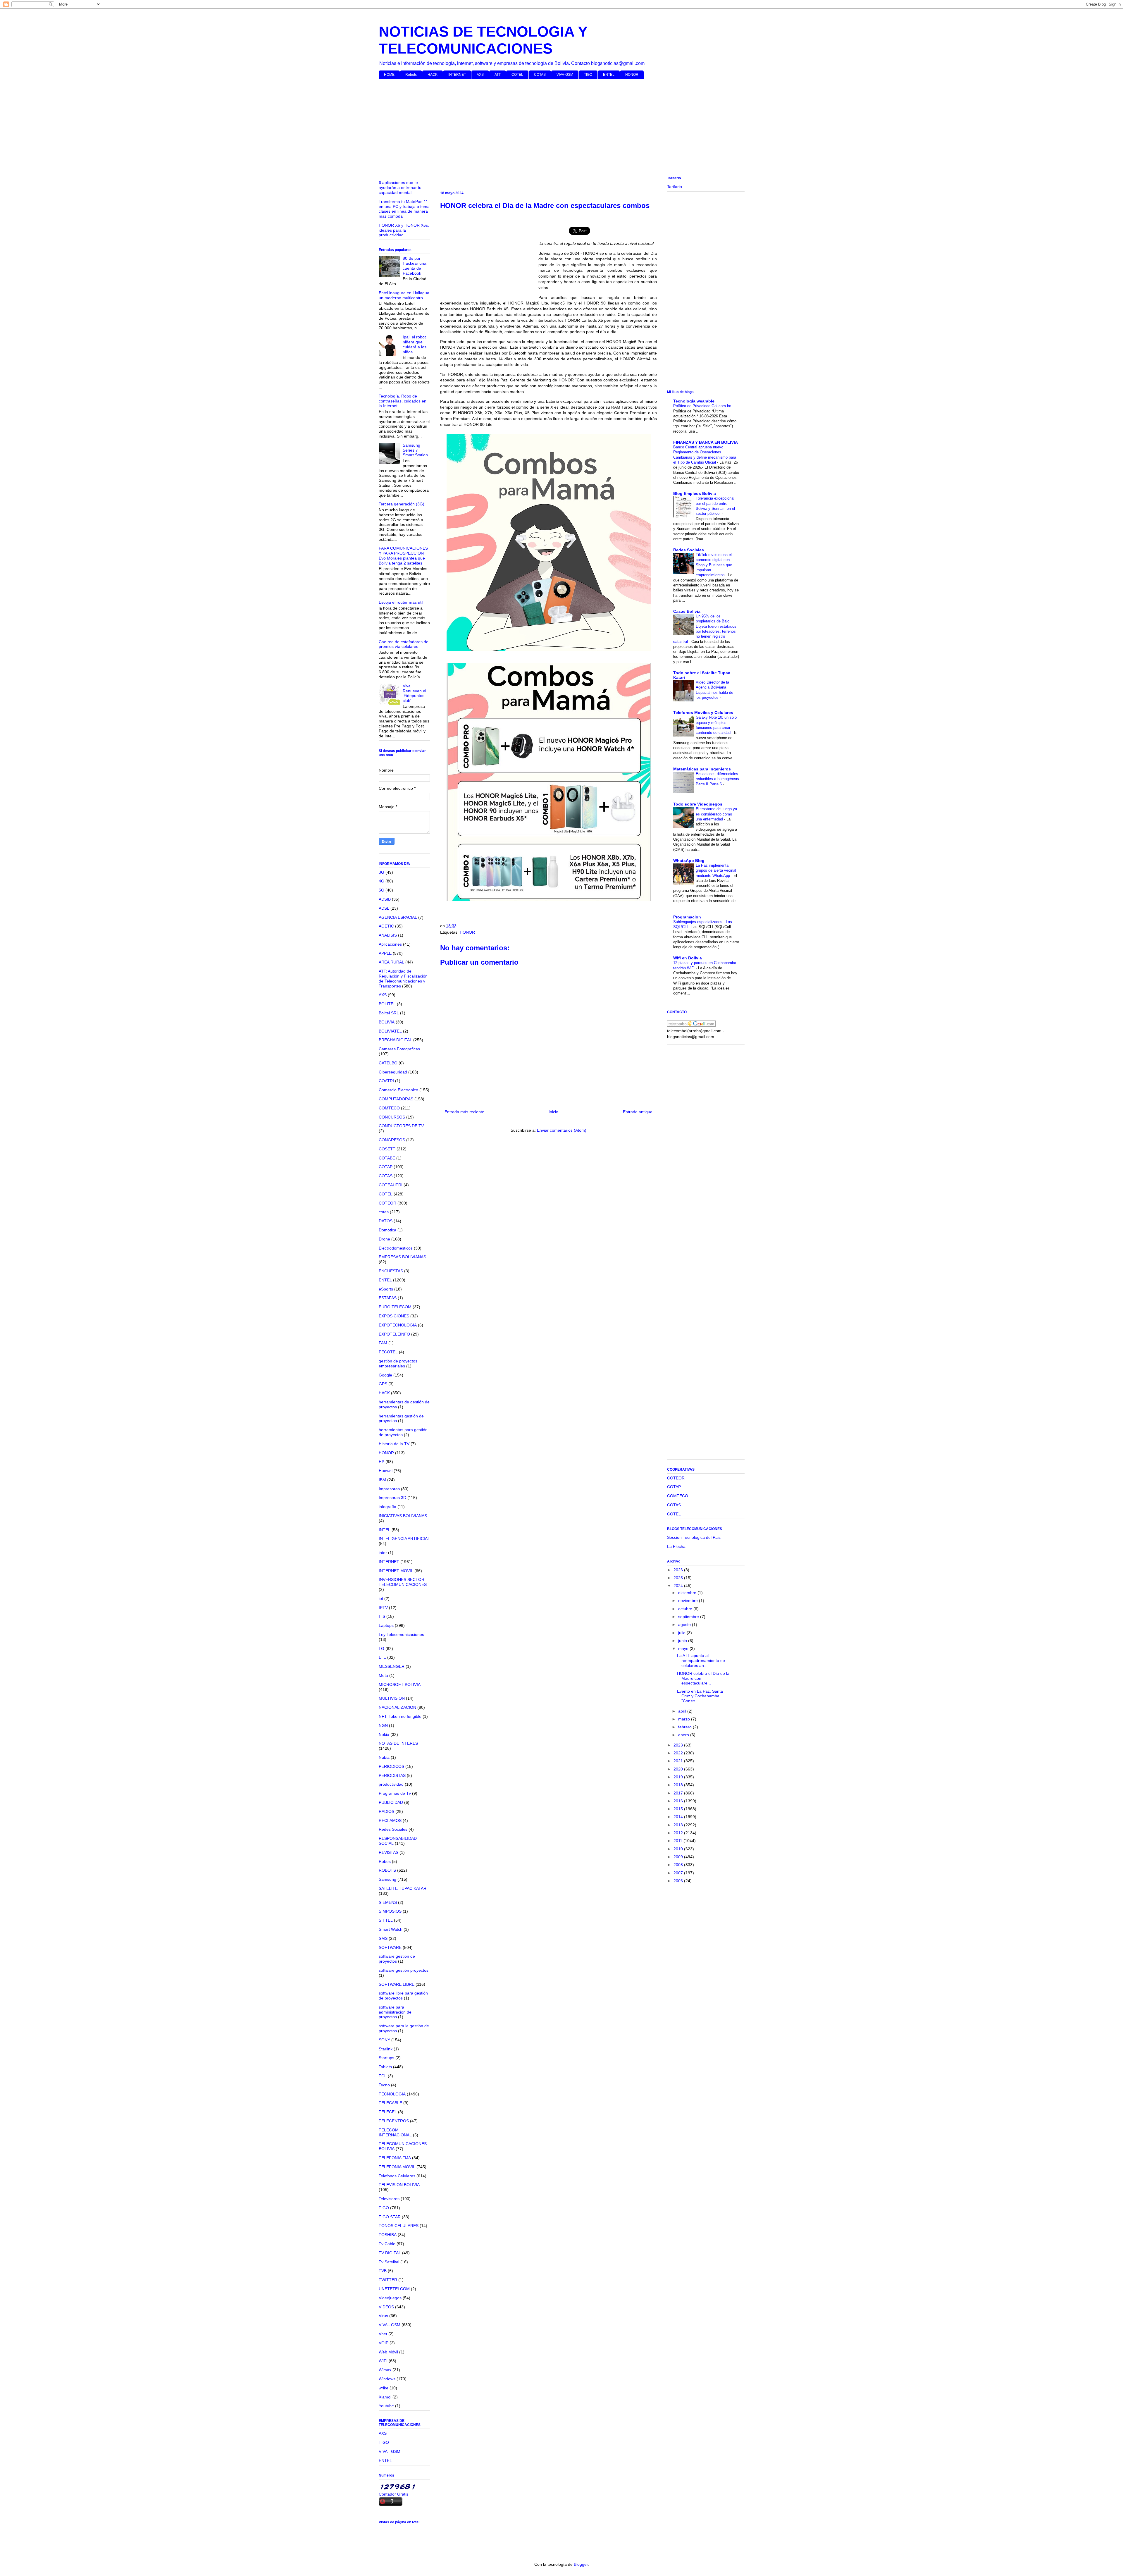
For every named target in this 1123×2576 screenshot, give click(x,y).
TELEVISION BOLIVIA (399, 2185)
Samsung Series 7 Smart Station (415, 450)
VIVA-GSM (565, 75)
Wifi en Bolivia (688, 958)
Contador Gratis (393, 2494)
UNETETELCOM (394, 2289)
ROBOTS (387, 1870)
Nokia (384, 1734)
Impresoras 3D (392, 1498)
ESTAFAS (388, 1298)
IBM (382, 1480)
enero (684, 1735)
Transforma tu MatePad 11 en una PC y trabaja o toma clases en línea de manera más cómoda (404, 209)
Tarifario (675, 187)
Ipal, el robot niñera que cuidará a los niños (415, 344)
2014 (679, 1817)
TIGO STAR (390, 2217)
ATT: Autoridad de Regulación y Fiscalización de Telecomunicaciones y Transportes (403, 978)
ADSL (384, 908)
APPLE (385, 953)
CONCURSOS (392, 1117)
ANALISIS (388, 935)
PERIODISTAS (392, 1775)
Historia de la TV (394, 1444)
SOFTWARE (390, 1947)
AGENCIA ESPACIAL (398, 917)
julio (682, 1633)
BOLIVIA (387, 1022)
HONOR (632, 75)
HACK (433, 75)
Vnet (383, 2334)
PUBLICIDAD (391, 1802)
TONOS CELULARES (399, 2226)
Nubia (384, 1757)
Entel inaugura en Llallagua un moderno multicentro (404, 295)
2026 (679, 1570)
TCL (383, 2076)
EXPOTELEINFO (394, 1334)
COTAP (386, 1167)
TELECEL (388, 2112)
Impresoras (389, 1489)
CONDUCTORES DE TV (401, 1126)
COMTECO (389, 1108)
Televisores (389, 2199)
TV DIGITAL (390, 2253)
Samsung (387, 1879)
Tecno (384, 2085)
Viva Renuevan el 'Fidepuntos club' (414, 693)
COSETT (387, 1149)
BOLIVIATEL (390, 1031)
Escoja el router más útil (401, 602)
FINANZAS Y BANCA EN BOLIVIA (706, 442)
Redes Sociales (393, 1829)
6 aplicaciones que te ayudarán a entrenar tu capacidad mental (400, 187)
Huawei (386, 1471)
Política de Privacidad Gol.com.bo (703, 406)
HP (381, 1462)
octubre (686, 1609)
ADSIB (385, 899)
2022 (679, 1753)
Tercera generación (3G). (402, 504)
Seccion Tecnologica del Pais (694, 1537)
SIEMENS (388, 1902)
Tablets (385, 2067)
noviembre (689, 1601)
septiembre (689, 1617)
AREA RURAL (391, 962)
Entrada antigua (638, 1112)
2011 (678, 1841)
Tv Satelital (389, 2262)
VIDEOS (386, 2307)
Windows (387, 2379)
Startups (386, 2058)
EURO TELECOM (395, 1307)
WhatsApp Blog (689, 861)
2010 (679, 1849)
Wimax (385, 2370)
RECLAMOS (390, 1820)
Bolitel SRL (389, 1013)
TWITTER (388, 2280)
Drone (384, 1239)
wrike (384, 2388)
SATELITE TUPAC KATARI (403, 1888)
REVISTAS (389, 1852)
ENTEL (609, 75)
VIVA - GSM (390, 2325)
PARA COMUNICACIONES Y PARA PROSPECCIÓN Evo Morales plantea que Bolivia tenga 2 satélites (403, 555)
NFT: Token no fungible (400, 1716)
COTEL (517, 75)
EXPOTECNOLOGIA (398, 1325)
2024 (679, 1586)
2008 (679, 1865)
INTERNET (457, 75)
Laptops (386, 1625)
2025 (679, 1578)
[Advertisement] (554, 129)
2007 (679, 1873)
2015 (679, 1809)
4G (381, 881)
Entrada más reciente (464, 1112)
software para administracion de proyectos (395, 2012)
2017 (679, 1793)
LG (381, 1648)
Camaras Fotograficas (399, 1049)
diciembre (688, 1593)
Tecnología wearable (694, 401)
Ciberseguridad (393, 1072)
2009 (679, 1857)
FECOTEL (388, 1352)
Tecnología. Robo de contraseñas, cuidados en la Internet (403, 401)
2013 (679, 1825)
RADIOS (386, 1811)
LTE (382, 1657)
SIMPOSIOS (390, 1911)
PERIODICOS (391, 1766)
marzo (685, 1719)
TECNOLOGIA (392, 2094)
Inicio (553, 1112)
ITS (382, 1616)
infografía (387, 1507)
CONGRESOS (392, 1140)
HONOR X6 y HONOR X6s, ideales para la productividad (404, 230)
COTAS (540, 75)
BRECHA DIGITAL (395, 1040)
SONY (384, 2040)
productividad (391, 1784)
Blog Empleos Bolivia (695, 493)
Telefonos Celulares (397, 2176)
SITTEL (386, 1920)
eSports (386, 1289)
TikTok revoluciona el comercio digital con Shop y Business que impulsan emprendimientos (714, 565)
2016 (679, 1801)
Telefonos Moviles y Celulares (703, 713)
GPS (383, 1384)
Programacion (687, 917)
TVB (383, 2271)
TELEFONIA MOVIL (397, 2167)
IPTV (383, 1608)
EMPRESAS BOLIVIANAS (402, 1257)
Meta (383, 1675)
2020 (679, 1769)
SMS (383, 1938)
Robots (411, 75)
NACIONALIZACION (397, 1707)
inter (383, 1553)
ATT (498, 75)
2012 (679, 1833)
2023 (679, 1745)
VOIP (384, 2343)
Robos (385, 1861)
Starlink (386, 2049)
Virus (383, 2316)
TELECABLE (390, 2103)
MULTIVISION (392, 1698)
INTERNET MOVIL (396, 1571)
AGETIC (386, 926)
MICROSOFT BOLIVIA (400, 1684)
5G (381, 890)
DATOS (386, 1221)
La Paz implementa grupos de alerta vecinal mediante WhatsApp (716, 870)
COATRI (386, 1081)
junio (683, 1641)
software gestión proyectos (404, 1970)
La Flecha (676, 1546)
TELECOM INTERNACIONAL (395, 2132)
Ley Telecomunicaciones (401, 1634)
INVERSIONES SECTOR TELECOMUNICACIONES (403, 1582)
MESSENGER (392, 1666)
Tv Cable (387, 2244)
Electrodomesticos (396, 1248)
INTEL (385, 1530)
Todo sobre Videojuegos (698, 804)
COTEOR (387, 1203)
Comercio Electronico (398, 1090)
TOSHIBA (388, 2235)
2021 (679, 1761)
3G (381, 872)
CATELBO (388, 1063)
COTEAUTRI (391, 1185)
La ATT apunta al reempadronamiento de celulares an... (701, 1660)
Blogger (581, 2564)
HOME (389, 75)
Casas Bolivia (687, 611)
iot (381, 1598)
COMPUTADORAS (396, 1099)
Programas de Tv (395, 1793)
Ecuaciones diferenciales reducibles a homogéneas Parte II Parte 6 (717, 779)
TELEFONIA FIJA (395, 2158)
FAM (383, 1343)
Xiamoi (385, 2397)
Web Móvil (388, 2352)
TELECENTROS (394, 2121)
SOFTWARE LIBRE (397, 1984)
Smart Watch (391, 1929)
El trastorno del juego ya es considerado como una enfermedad (716, 814)
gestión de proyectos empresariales (398, 1363)
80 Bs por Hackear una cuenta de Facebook (415, 266)
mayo (684, 1648)
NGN (383, 1725)
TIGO (588, 75)
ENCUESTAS (391, 1271)
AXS (480, 75)
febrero (685, 1727)
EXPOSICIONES (394, 1316)
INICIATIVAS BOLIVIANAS (403, 1516)
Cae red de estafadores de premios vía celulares (404, 644)
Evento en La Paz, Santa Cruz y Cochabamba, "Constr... (700, 1696)
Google (385, 1375)
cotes (384, 1212)
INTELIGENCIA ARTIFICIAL (404, 1539)
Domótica (387, 1230)
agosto (685, 1625)
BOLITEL (387, 1004)
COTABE (387, 1158)
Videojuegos (390, 2298)
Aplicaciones (390, 944)
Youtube (386, 2406)
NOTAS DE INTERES (398, 1743)
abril (683, 1711)
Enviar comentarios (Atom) (562, 1130)
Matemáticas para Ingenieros (702, 769)
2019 (679, 1777)
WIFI (383, 2361)
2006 (679, 1881)
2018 (679, 1785)
